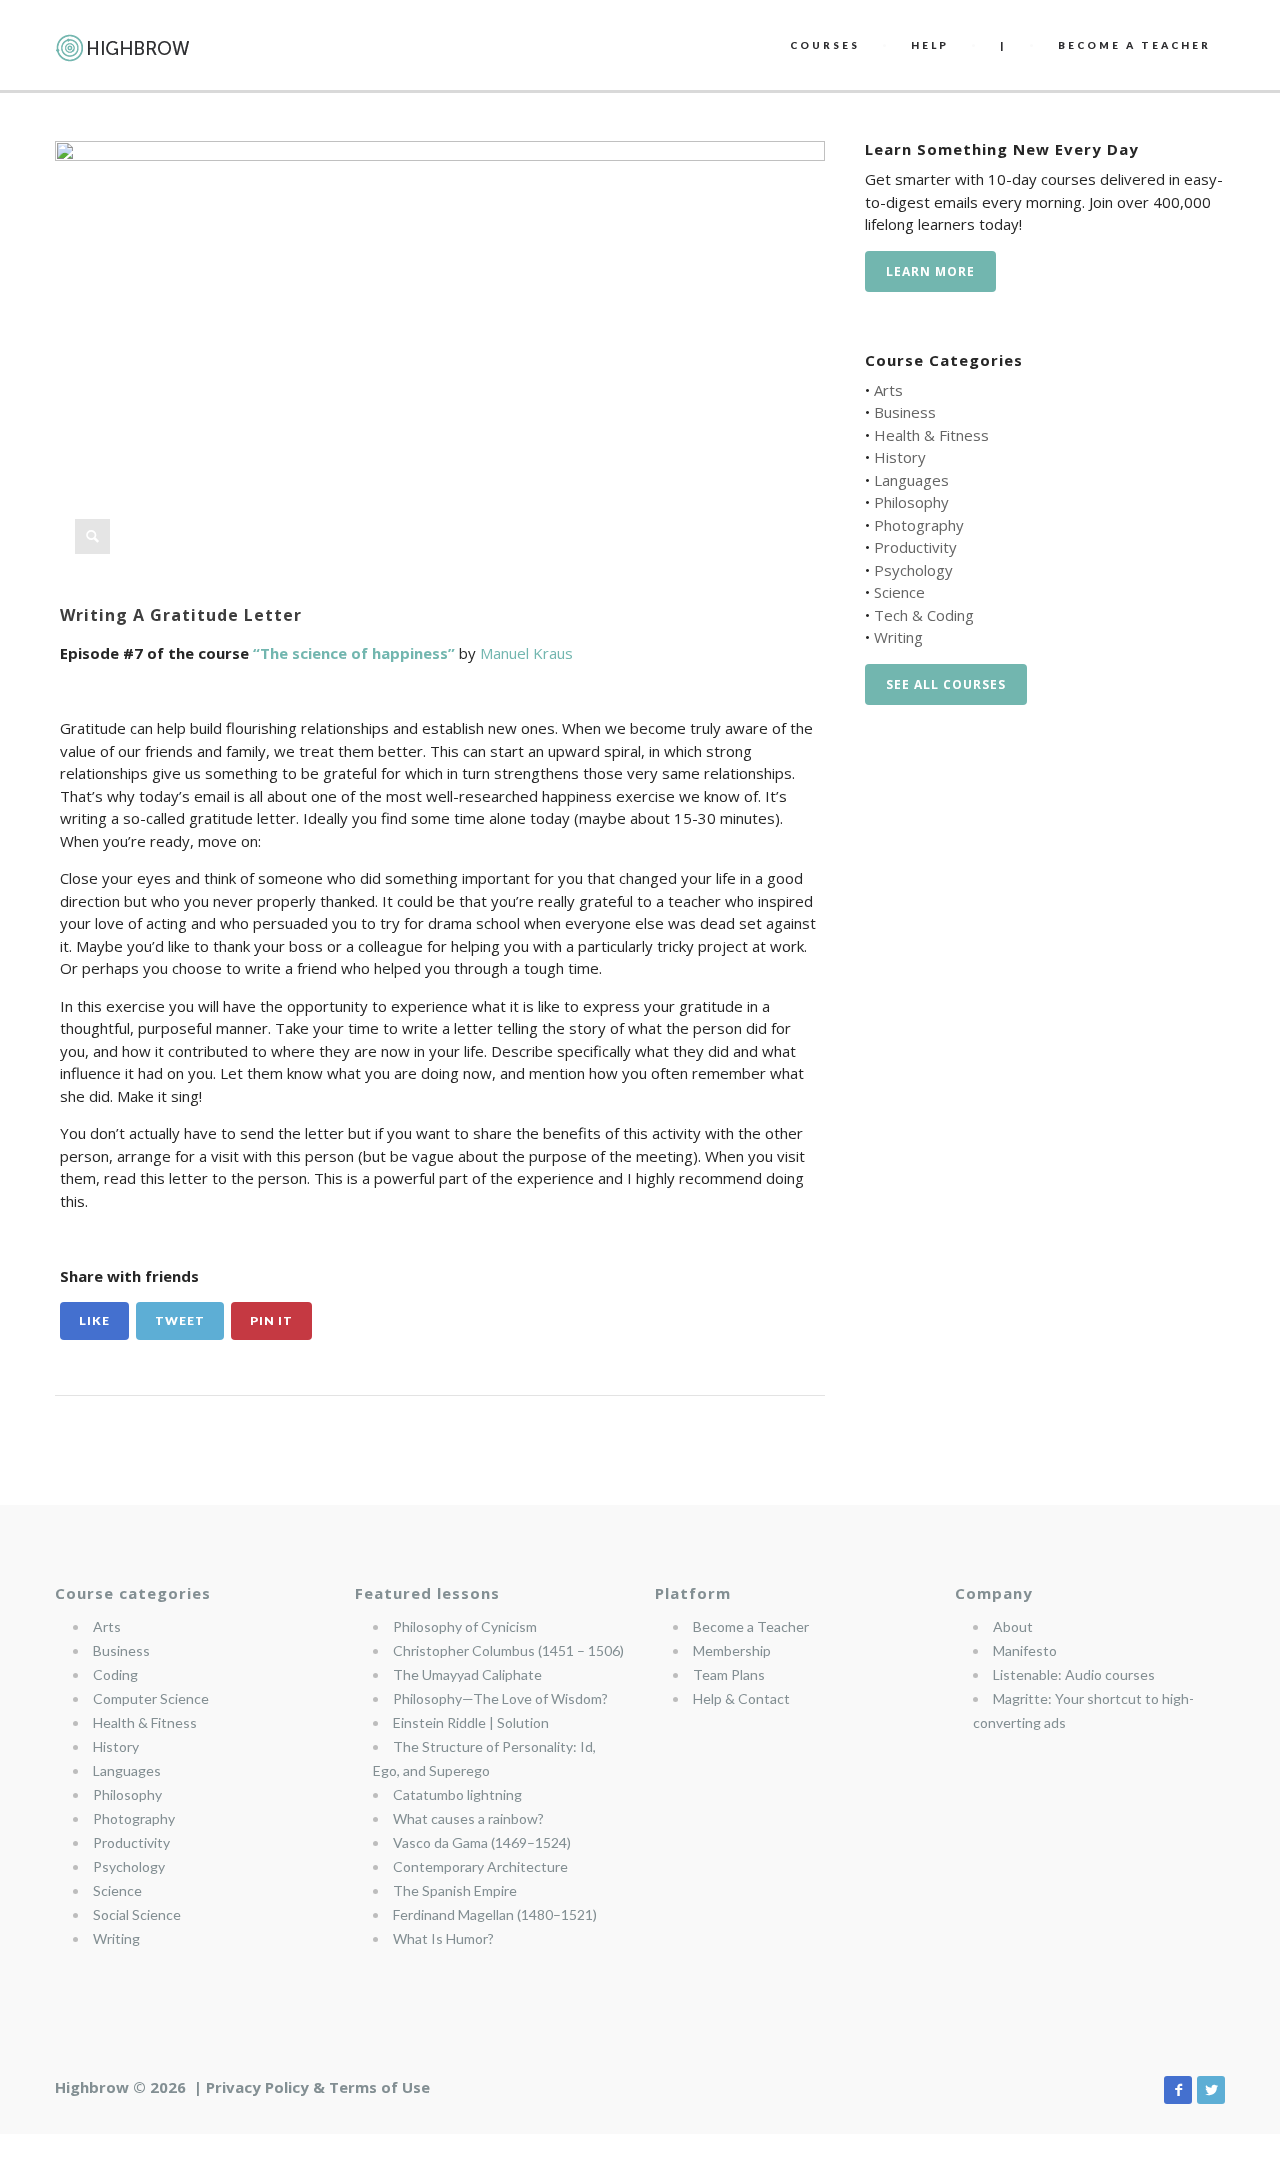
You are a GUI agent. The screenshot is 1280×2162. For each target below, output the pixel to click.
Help (930, 45)
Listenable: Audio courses (1074, 1674)
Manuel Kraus (526, 653)
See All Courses (946, 684)
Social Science (137, 1914)
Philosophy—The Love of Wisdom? (500, 1698)
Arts (888, 390)
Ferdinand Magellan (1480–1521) (495, 1914)
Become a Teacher (751, 1626)
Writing (898, 637)
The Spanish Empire (455, 1890)
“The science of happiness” (354, 653)
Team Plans (729, 1674)
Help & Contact (741, 1698)
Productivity (915, 547)
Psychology (913, 570)
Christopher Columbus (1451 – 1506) (508, 1650)
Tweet (180, 1320)
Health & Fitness (931, 435)
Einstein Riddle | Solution (471, 1722)
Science (899, 592)
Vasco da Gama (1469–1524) (482, 1842)
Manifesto (1025, 1650)
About (1013, 1626)
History (900, 457)
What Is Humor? (443, 1938)
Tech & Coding (924, 615)
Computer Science (151, 1698)
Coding (115, 1674)
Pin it (271, 1320)
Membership (732, 1650)
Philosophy (911, 502)
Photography (919, 525)
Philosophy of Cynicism (465, 1626)
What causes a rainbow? (468, 1818)
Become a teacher (1134, 45)
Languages (911, 480)
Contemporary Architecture (480, 1866)
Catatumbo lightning (457, 1794)
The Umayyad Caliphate (467, 1674)
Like (94, 1320)
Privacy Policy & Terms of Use (318, 2087)
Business (905, 412)
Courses (825, 45)
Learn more (930, 271)
